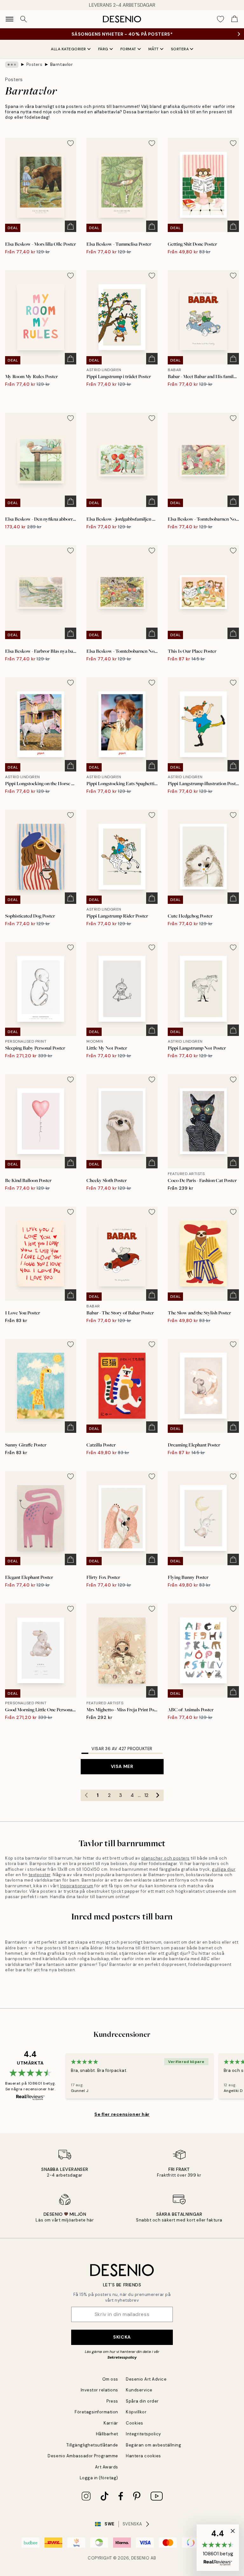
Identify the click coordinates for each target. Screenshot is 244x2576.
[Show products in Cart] (234, 19)
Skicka (122, 2337)
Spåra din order (142, 2401)
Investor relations (99, 2390)
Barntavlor (61, 64)
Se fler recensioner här (122, 2114)
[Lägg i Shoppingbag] (71, 226)
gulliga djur (224, 1869)
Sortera (180, 49)
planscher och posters (166, 1858)
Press (112, 2401)
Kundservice (139, 2390)
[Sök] (24, 19)
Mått (154, 49)
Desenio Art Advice (146, 2379)
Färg (103, 49)
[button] (218, 2548)
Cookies (135, 2423)
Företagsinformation (96, 2412)
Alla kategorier (68, 49)
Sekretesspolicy (122, 2357)
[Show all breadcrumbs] (12, 65)
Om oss (110, 2379)
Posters (34, 64)
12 (146, 1795)
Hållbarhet (107, 2434)
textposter (40, 1875)
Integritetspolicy (143, 2434)
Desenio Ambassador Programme (83, 2456)
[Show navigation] (10, 19)
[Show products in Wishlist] (220, 19)
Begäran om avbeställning (153, 2445)
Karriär (111, 2423)
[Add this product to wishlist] (71, 143)
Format (128, 49)
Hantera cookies (143, 2456)
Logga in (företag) (99, 2478)
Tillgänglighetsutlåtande (92, 2445)
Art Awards (107, 2467)
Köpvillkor (136, 2412)
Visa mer (122, 1766)
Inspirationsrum (77, 1886)
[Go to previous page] (86, 1795)
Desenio (140, 2558)
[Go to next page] (158, 1795)
